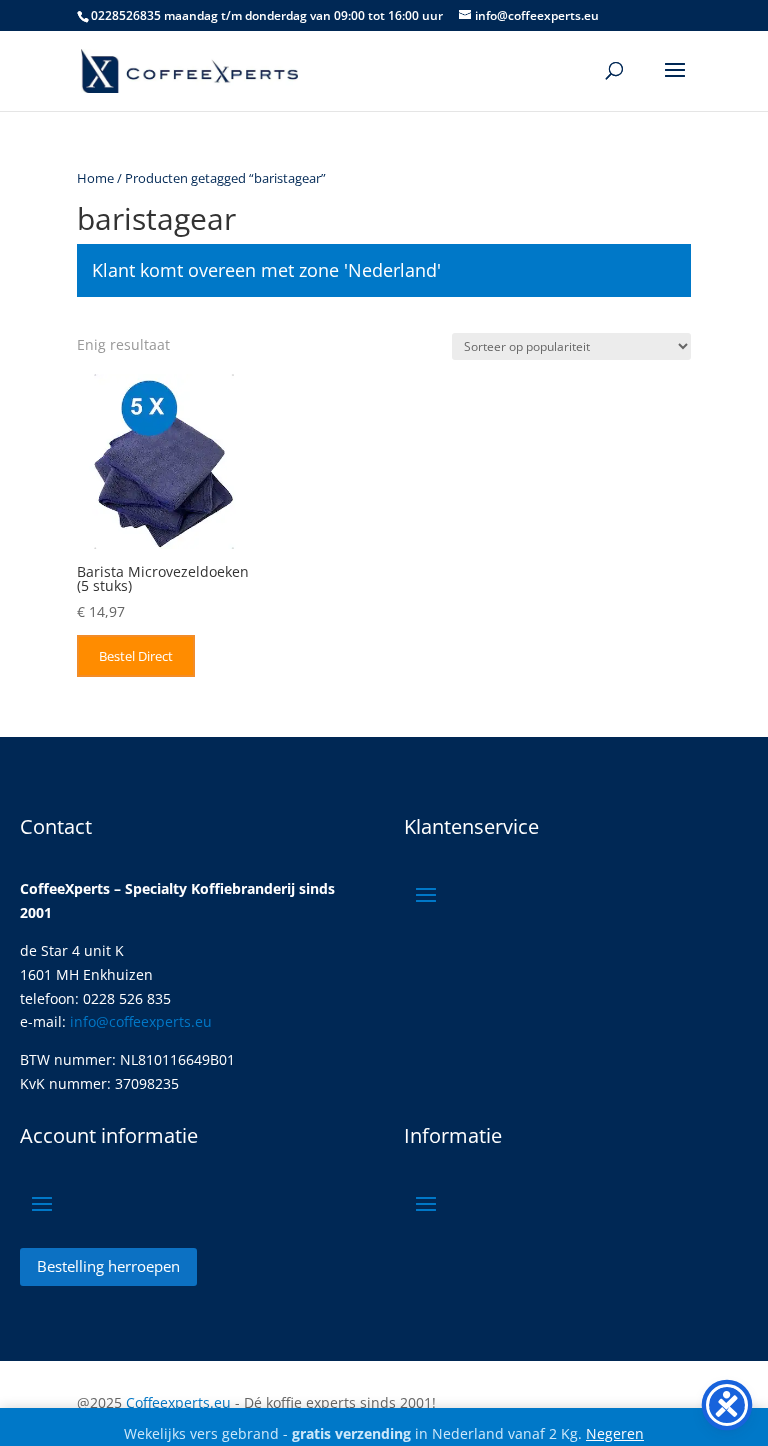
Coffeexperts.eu (178, 1402)
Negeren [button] (615, 1433)
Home (95, 178)
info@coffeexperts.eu (141, 1021)
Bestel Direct (136, 656)
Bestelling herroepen (108, 1266)
